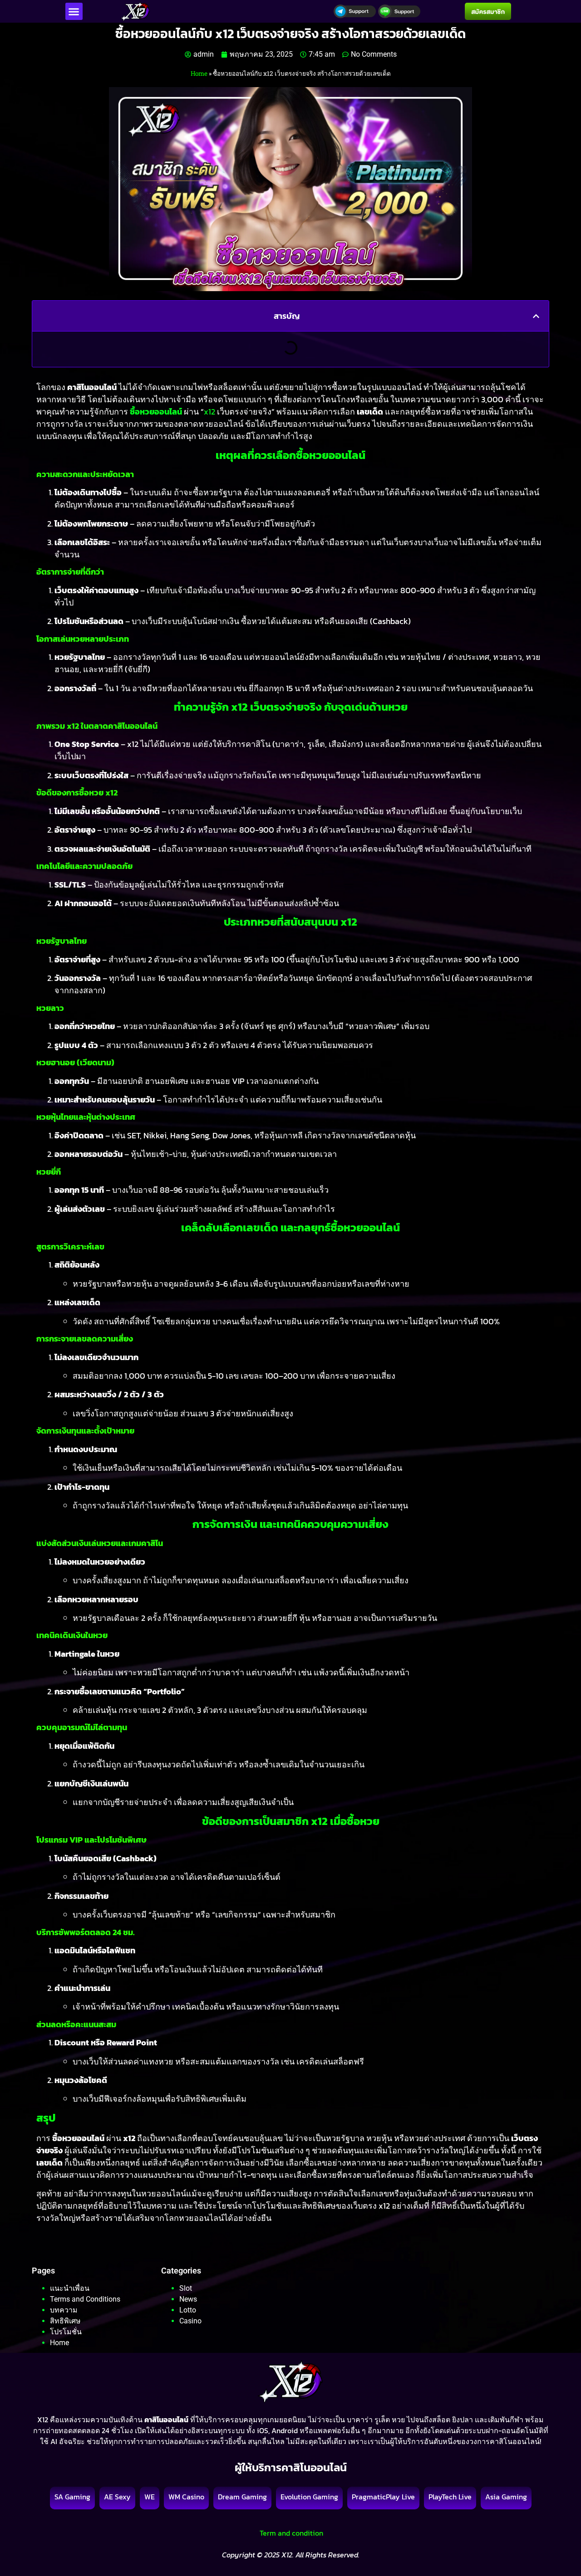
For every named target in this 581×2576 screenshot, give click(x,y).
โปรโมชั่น (66, 2332)
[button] (74, 11)
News (188, 2299)
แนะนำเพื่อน (70, 2288)
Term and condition (290, 2533)
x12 (209, 412)
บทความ (64, 2310)
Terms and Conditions (85, 2299)
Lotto (188, 2310)
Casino (190, 2321)
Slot (186, 2288)
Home (199, 73)
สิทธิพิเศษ (65, 2321)
